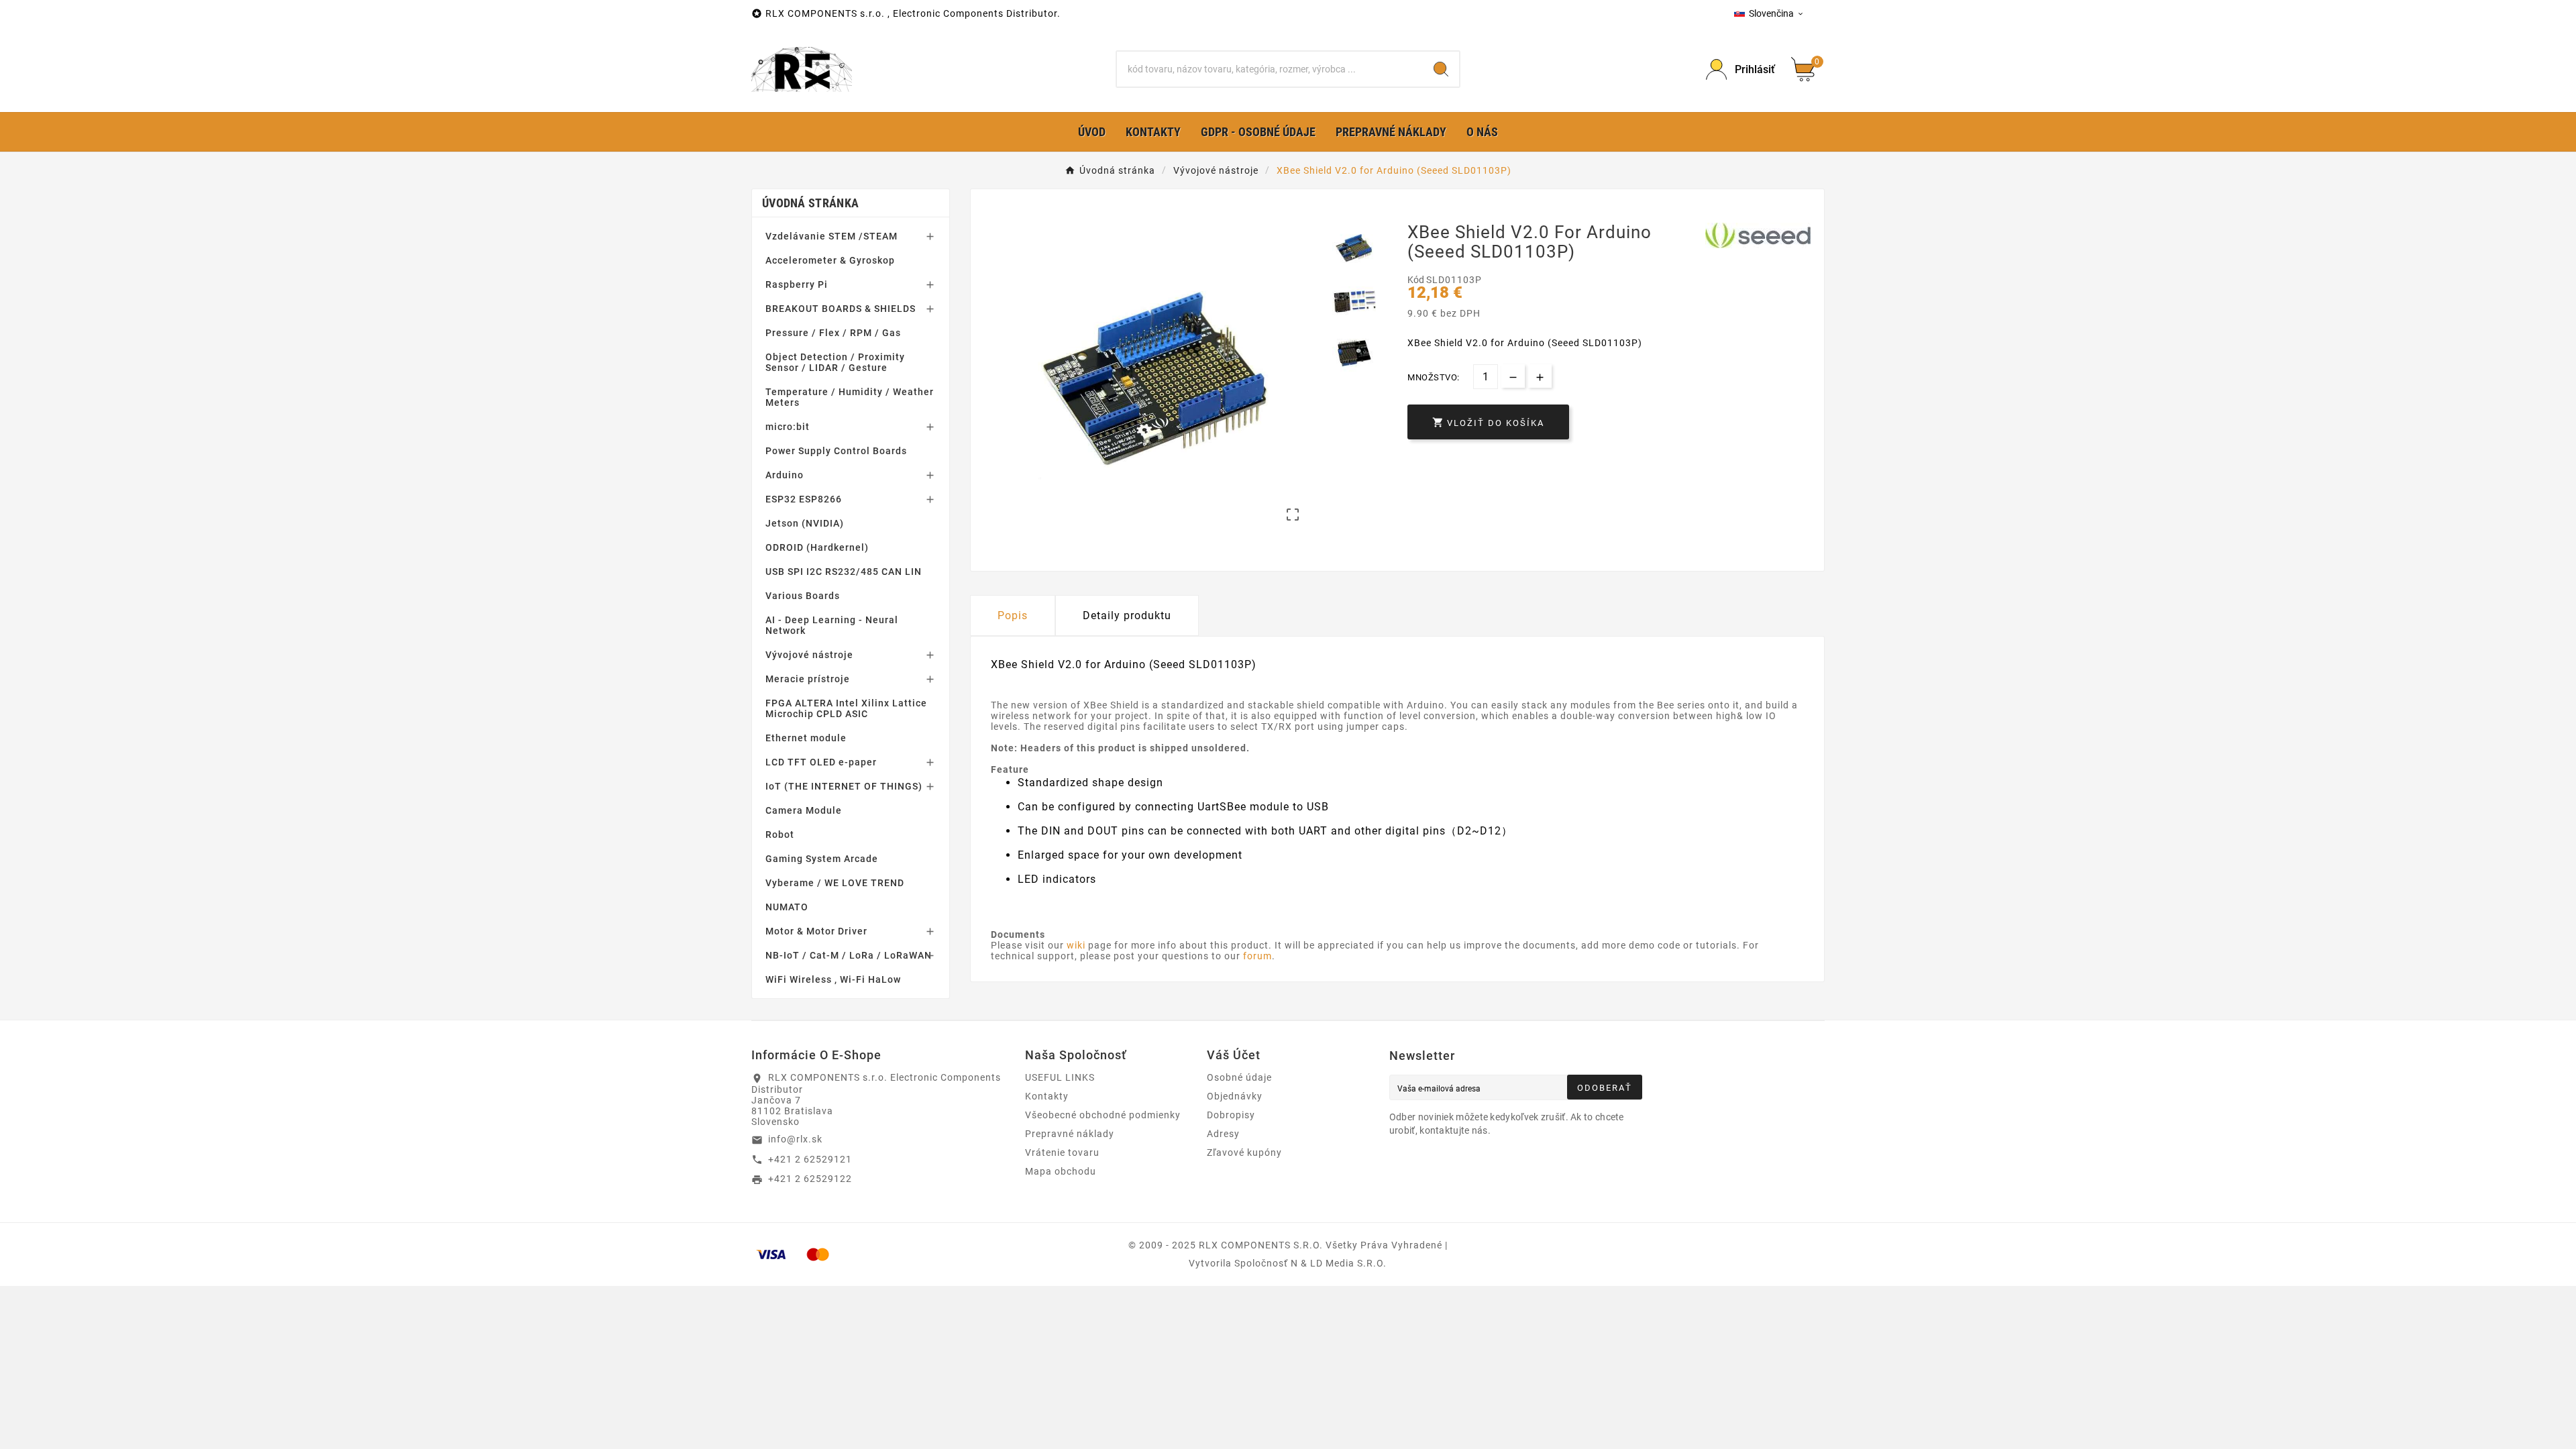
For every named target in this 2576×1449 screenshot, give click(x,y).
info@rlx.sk (795, 1139)
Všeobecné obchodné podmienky (1103, 1115)
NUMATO (787, 907)
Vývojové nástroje (809, 655)
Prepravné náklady (1070, 1134)
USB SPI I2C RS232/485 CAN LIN (844, 572)
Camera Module (804, 810)
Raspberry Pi (797, 284)
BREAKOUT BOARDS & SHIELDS (841, 309)
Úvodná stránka (810, 203)
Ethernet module (806, 738)
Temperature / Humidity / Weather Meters (850, 397)
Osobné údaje (1239, 1077)
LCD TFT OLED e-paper (821, 762)
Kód (1417, 280)
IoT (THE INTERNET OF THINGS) (844, 786)
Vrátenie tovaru (1062, 1152)
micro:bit (788, 427)
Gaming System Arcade (822, 859)
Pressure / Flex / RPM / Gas (833, 333)
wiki (1076, 945)
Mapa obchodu (1061, 1171)
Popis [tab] (1013, 615)
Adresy (1223, 1134)
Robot (780, 835)
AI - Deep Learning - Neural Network (832, 625)
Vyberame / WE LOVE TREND (835, 883)
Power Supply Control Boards (836, 451)
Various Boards (803, 596)
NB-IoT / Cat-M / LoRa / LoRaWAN (849, 955)
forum (1257, 956)
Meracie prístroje (808, 679)
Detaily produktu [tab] (1127, 615)
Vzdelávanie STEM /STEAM (831, 236)
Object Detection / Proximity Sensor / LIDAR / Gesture (835, 362)
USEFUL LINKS (1060, 1077)
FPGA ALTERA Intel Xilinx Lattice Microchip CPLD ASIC (846, 708)
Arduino (785, 475)
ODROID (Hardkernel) (817, 547)
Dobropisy (1231, 1115)
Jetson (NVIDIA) (805, 523)
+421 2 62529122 (810, 1179)
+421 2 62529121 (810, 1159)
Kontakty (1047, 1096)
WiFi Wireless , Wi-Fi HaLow (833, 979)
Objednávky (1235, 1096)
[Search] (1441, 69)
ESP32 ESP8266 (804, 499)
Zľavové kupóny (1244, 1152)
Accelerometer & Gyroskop (830, 260)
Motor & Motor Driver (816, 931)
